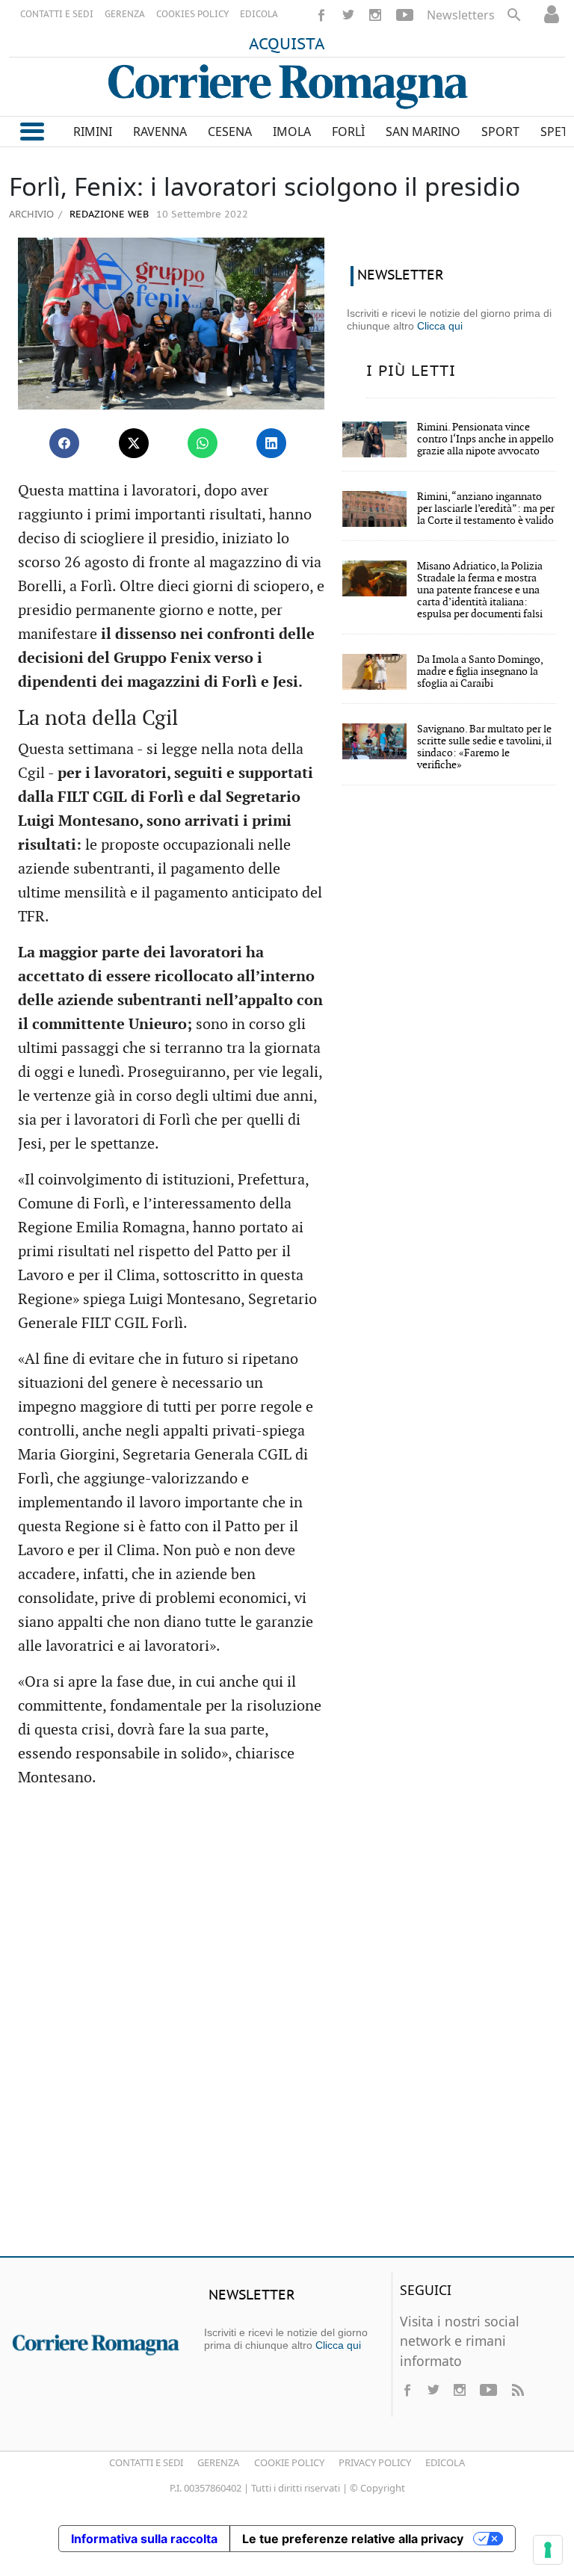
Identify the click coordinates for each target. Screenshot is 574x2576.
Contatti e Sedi (146, 2462)
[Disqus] (287, 2029)
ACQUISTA (287, 45)
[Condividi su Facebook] (64, 443)
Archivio (31, 214)
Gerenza (218, 2462)
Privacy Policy (375, 2462)
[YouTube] (405, 15)
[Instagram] (375, 15)
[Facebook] (321, 15)
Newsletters (461, 15)
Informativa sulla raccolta (144, 2539)
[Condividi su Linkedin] (271, 443)
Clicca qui (440, 326)
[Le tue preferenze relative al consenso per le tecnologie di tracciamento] (548, 2550)
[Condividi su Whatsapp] (203, 443)
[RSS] (517, 2390)
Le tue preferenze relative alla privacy (353, 2539)
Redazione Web (108, 215)
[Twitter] (348, 15)
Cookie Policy (289, 2462)
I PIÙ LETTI (411, 371)
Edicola (445, 2462)
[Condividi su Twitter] (134, 443)
